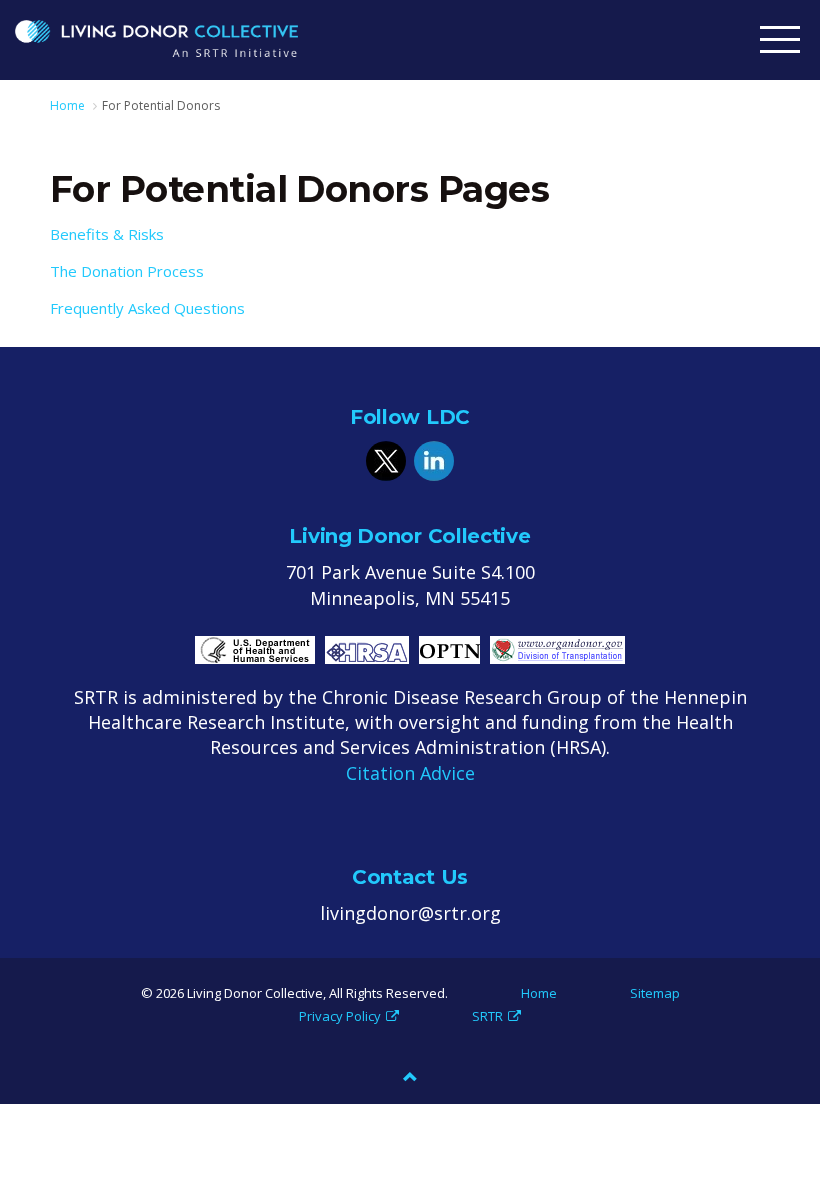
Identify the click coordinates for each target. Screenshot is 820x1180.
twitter (386, 461)
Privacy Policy (340, 1016)
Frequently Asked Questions (147, 308)
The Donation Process (127, 271)
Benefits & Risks (107, 234)
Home (539, 993)
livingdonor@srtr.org (410, 913)
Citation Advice (410, 773)
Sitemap (655, 993)
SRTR (487, 1016)
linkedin (434, 461)
